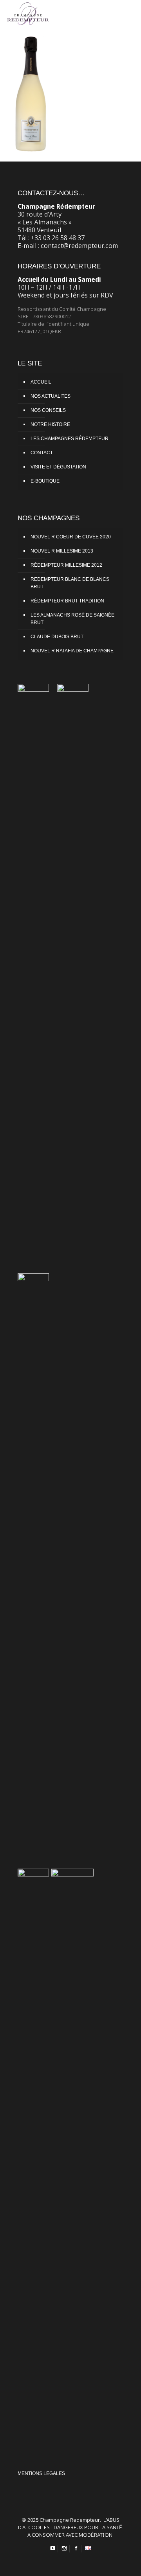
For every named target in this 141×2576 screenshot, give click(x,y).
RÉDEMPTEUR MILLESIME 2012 (66, 565)
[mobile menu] (130, 12)
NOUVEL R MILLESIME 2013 (62, 551)
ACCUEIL (41, 382)
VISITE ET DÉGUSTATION (58, 467)
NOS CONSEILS (48, 410)
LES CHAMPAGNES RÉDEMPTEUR (70, 439)
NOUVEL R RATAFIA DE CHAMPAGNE (72, 651)
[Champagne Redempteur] (28, 12)
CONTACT (42, 453)
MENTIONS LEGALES (41, 2473)
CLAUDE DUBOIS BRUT (57, 637)
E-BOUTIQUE (45, 481)
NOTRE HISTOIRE (50, 424)
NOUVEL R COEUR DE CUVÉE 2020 (71, 537)
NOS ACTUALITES (51, 396)
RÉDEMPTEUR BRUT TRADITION (67, 601)
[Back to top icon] (131, 2564)
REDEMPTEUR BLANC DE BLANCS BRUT (70, 583)
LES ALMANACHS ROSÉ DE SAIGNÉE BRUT (72, 619)
